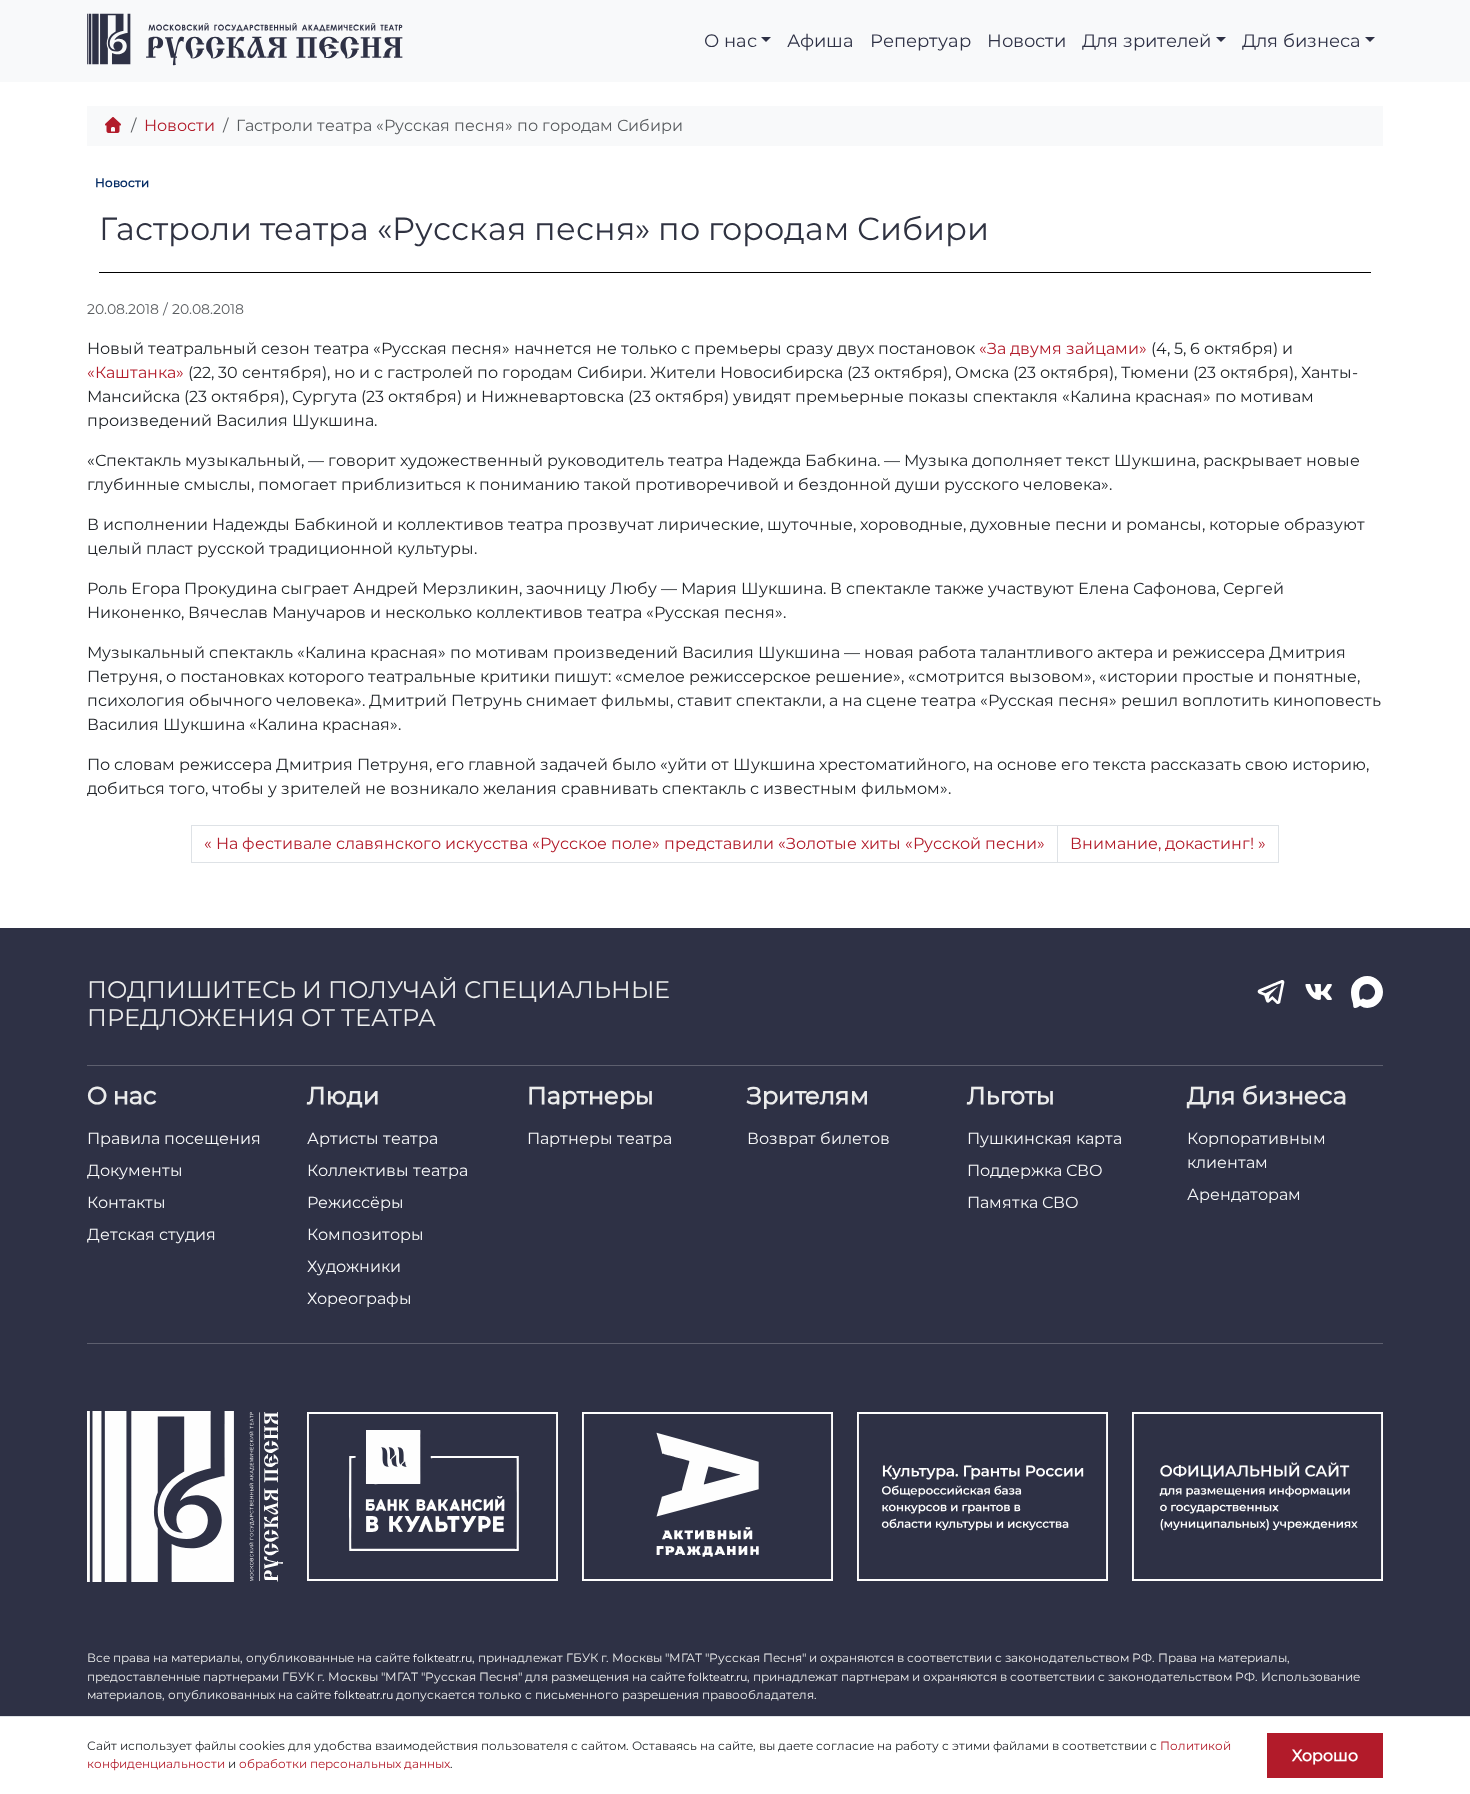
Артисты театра (372, 1138)
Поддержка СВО (1035, 1170)
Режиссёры (355, 1202)
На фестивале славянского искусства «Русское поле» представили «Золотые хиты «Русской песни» (630, 843)
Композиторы (365, 1234)
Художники (354, 1266)
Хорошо (1325, 1755)
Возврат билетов (818, 1138)
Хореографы (359, 1298)
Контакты (126, 1202)
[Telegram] (1271, 992)
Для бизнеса (1301, 40)
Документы (135, 1170)
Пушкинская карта (1044, 1138)
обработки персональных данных (344, 1763)
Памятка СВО (1023, 1202)
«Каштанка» (135, 372)
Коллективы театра (387, 1170)
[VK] (1319, 992)
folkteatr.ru (442, 1658)
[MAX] (1367, 992)
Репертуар (920, 40)
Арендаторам (1244, 1194)
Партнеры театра (599, 1138)
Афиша (820, 40)
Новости (1026, 40)
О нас (730, 40)
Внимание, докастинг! (1162, 843)
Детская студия (151, 1234)
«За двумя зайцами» (1063, 348)
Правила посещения (174, 1138)
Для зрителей (1146, 40)
